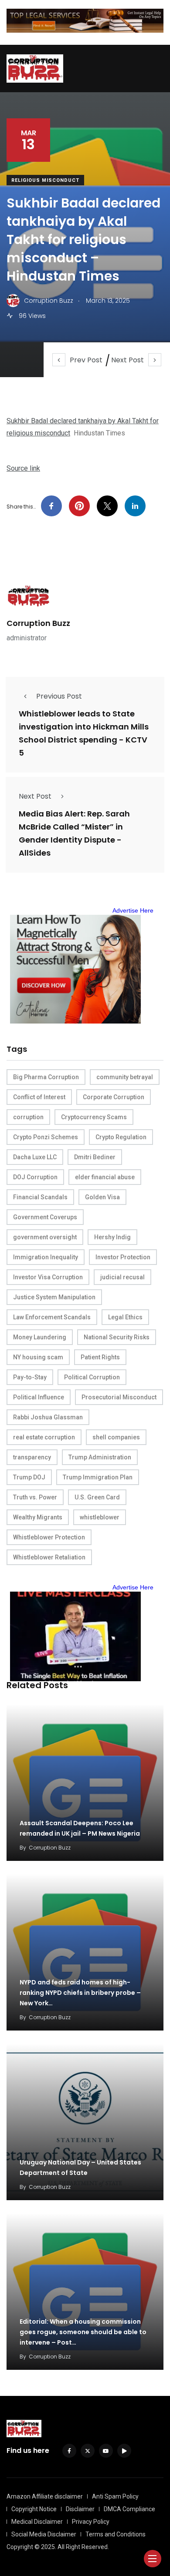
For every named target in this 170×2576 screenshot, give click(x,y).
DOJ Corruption (35, 1177)
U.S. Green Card (97, 1497)
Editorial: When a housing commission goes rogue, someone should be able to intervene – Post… (83, 2332)
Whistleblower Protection (49, 1537)
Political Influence (39, 1397)
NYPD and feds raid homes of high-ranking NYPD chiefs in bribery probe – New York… (80, 1993)
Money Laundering (40, 1337)
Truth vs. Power (35, 1497)
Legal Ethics (125, 1317)
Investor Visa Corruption (48, 1277)
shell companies (116, 1437)
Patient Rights (100, 1357)
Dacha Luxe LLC (35, 1157)
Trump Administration (100, 1457)
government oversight (45, 1237)
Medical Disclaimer (37, 2522)
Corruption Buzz (38, 623)
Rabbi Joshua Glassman (48, 1417)
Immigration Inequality (46, 1257)
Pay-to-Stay (30, 1377)
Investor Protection (123, 1257)
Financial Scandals (40, 1197)
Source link (23, 468)
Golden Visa (102, 1197)
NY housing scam (38, 1357)
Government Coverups (45, 1217)
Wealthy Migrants (38, 1517)
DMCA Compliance (129, 2509)
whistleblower (100, 1517)
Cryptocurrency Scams (94, 1117)
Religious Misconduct (45, 180)
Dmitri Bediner (95, 1157)
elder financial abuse (105, 1177)
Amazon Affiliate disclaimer (45, 2496)
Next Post (127, 360)
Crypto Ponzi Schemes (46, 1137)
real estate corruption (44, 1437)
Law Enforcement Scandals (52, 1317)
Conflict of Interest (39, 1097)
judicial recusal (122, 1277)
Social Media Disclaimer (44, 2534)
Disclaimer (80, 2509)
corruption (28, 1117)
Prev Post (86, 360)
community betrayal (125, 1077)
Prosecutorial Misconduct (119, 1397)
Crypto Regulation (121, 1137)
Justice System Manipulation (54, 1297)
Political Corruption (92, 1377)
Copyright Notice (34, 2509)
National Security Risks (117, 1337)
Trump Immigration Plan (98, 1477)
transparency (32, 1457)
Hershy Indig (112, 1237)
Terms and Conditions (116, 2534)
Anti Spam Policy (115, 2496)
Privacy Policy (91, 2522)
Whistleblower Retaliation (49, 1557)
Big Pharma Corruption (46, 1077)
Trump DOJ (29, 1477)
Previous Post (59, 696)
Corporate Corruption (114, 1097)
